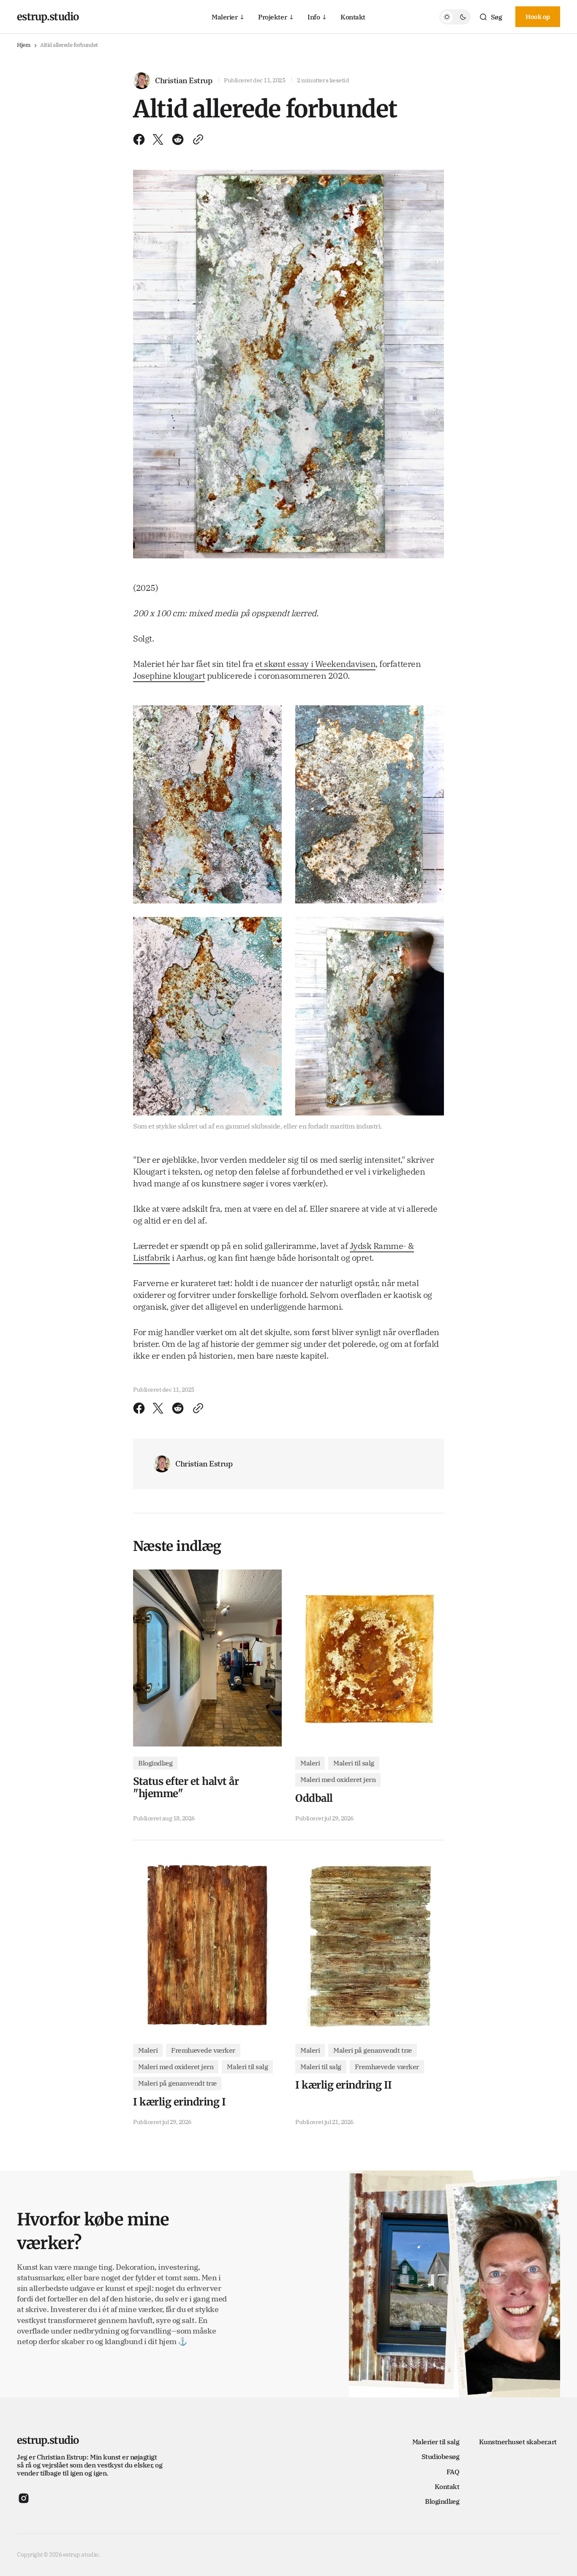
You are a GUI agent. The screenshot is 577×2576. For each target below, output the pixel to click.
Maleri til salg (354, 1763)
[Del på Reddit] (178, 139)
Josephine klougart (169, 676)
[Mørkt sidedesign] (455, 17)
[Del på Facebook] (141, 139)
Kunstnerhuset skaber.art (518, 2442)
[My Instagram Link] (24, 2498)
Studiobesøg (441, 2456)
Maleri (310, 1763)
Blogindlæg (155, 1763)
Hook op (538, 17)
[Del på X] (158, 139)
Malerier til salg (436, 2442)
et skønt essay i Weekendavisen (316, 664)
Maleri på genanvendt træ (177, 2083)
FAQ (453, 2472)
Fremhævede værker (203, 2050)
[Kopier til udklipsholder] (196, 139)
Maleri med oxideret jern (338, 1779)
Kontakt (353, 16)
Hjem (23, 45)
